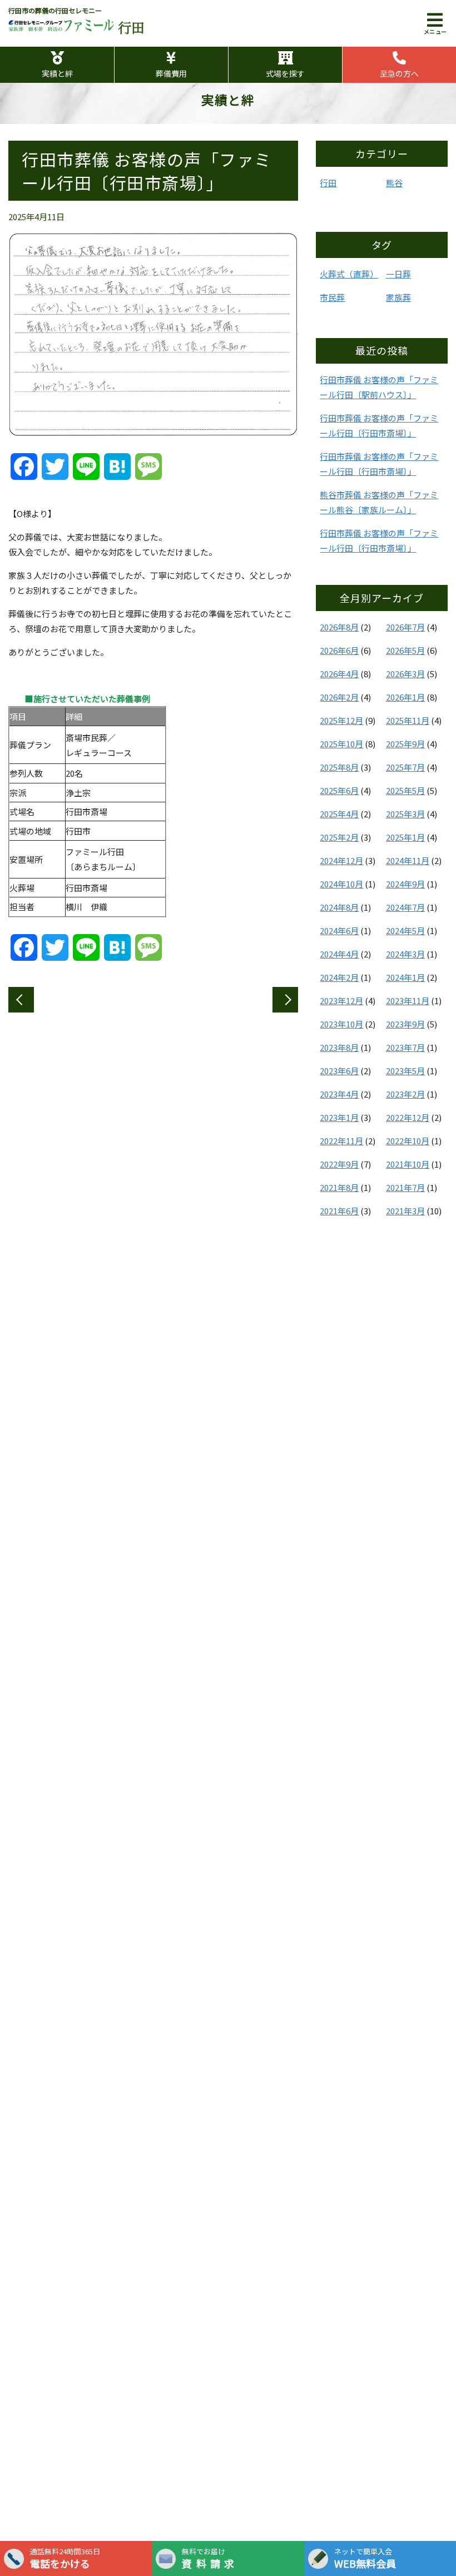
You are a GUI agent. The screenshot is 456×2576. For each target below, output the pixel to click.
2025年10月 (341, 744)
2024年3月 (405, 954)
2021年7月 (405, 1187)
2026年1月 (405, 697)
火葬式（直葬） (349, 274)
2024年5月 (405, 930)
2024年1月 (405, 977)
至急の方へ (399, 73)
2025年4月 (339, 814)
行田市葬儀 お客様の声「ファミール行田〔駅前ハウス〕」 (379, 387)
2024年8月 (339, 907)
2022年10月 (408, 1141)
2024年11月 (408, 860)
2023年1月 (339, 1117)
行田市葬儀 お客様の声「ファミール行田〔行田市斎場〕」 (379, 425)
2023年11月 (408, 1001)
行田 (328, 183)
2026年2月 (339, 697)
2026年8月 (339, 627)
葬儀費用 (171, 73)
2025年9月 (405, 744)
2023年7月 (405, 1047)
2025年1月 (405, 837)
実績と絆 (57, 73)
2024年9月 (405, 884)
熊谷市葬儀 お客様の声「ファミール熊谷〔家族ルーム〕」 (379, 502)
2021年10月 (408, 1164)
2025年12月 (341, 720)
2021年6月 (339, 1211)
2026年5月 (405, 650)
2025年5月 (405, 790)
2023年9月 (405, 1024)
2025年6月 (339, 790)
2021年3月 (405, 1211)
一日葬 (398, 274)
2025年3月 (405, 814)
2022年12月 (408, 1117)
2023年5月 (405, 1071)
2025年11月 (408, 720)
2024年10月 (341, 884)
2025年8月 (339, 767)
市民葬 (332, 297)
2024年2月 (339, 977)
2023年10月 (341, 1024)
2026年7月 (405, 627)
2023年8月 (339, 1047)
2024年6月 (339, 930)
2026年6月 (339, 650)
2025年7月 (405, 767)
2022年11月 (341, 1141)
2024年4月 (339, 954)
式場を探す (285, 73)
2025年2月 (339, 837)
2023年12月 (341, 1001)
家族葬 (398, 297)
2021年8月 (339, 1187)
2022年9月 (339, 1164)
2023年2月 (405, 1094)
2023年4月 (339, 1094)
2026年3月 (405, 674)
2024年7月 (405, 907)
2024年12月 (341, 860)
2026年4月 (339, 674)
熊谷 (394, 183)
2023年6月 (339, 1071)
